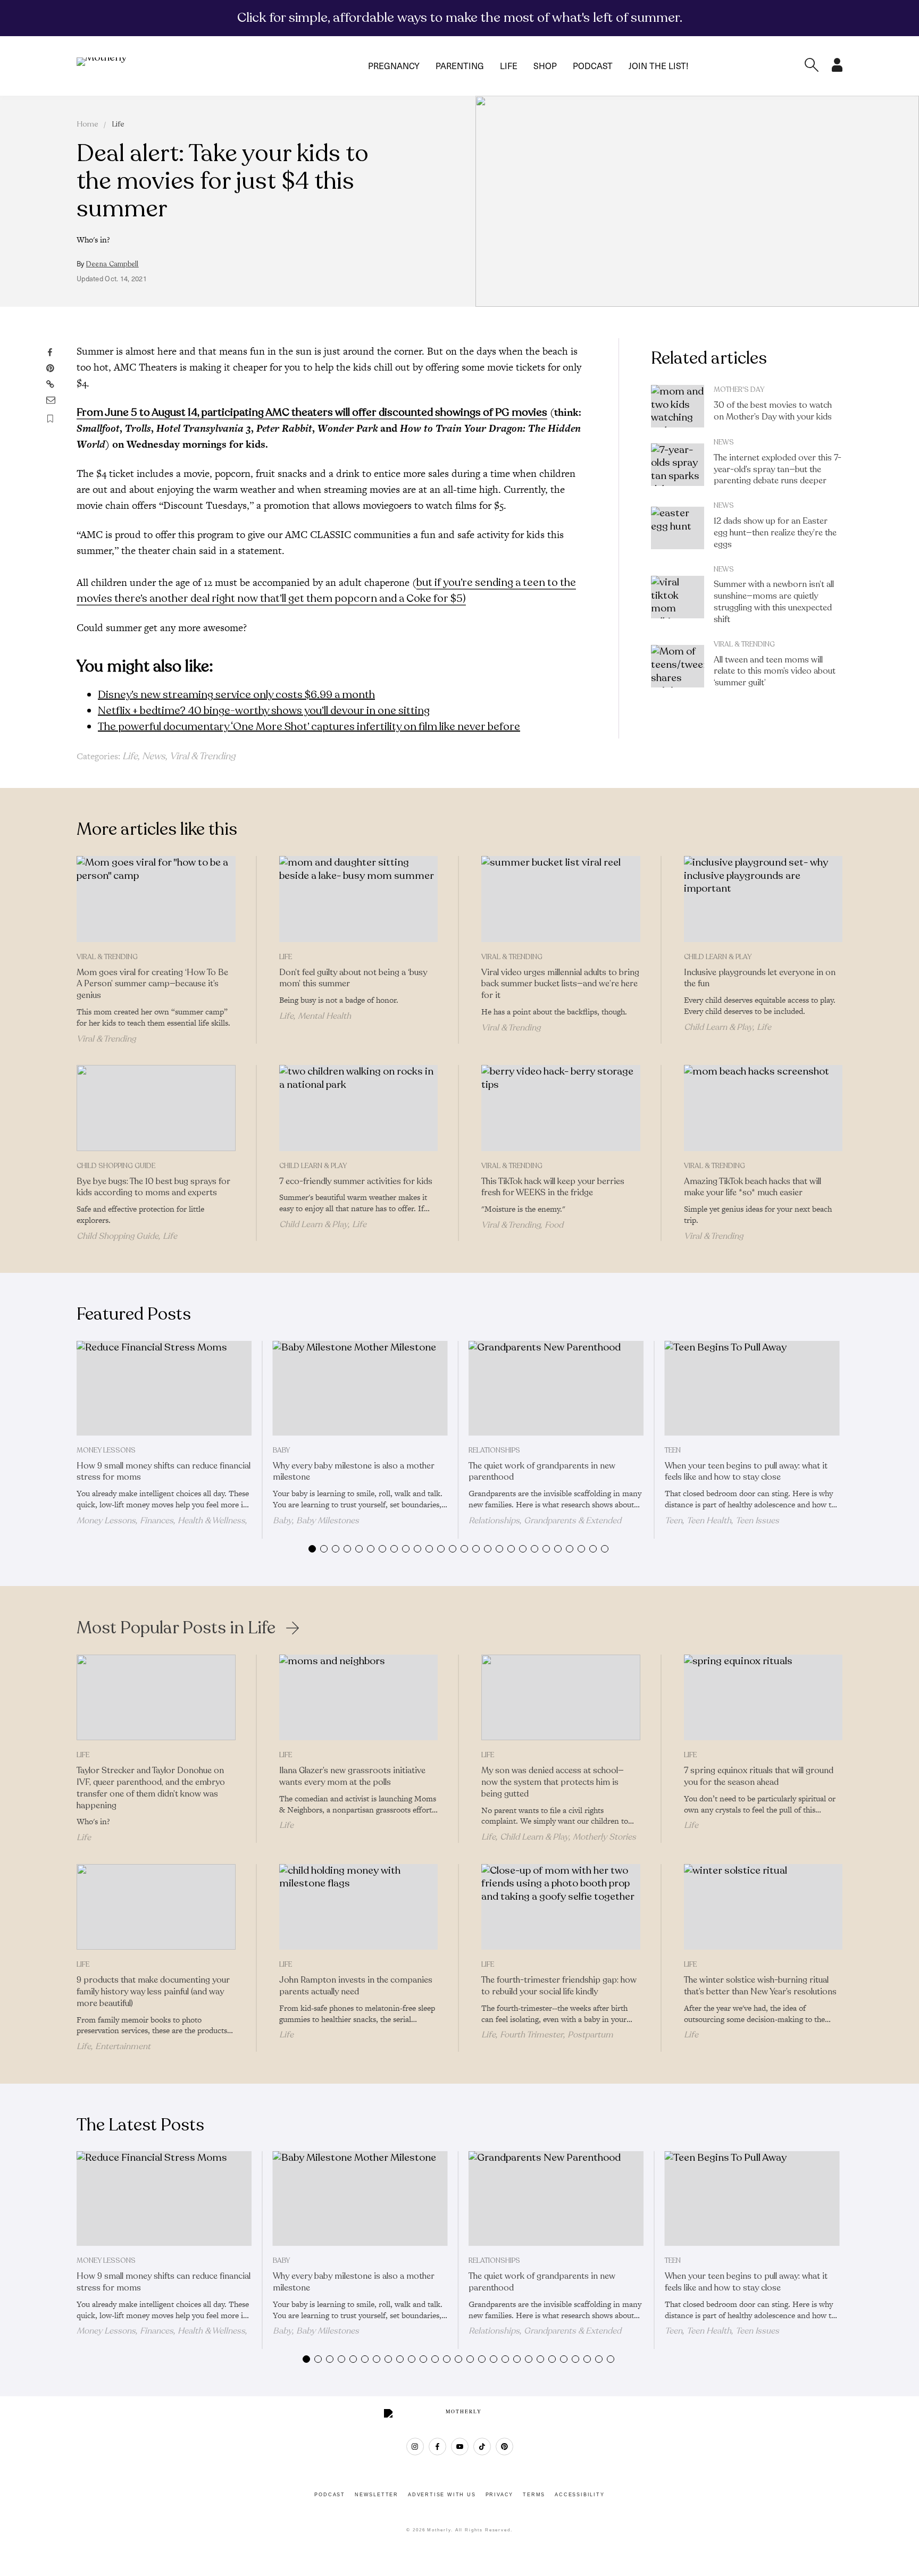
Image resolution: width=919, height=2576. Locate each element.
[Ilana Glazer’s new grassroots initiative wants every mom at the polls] (359, 1698)
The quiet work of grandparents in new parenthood (542, 1472)
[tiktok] (482, 2447)
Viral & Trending (203, 756)
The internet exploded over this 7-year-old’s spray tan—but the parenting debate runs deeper (778, 469)
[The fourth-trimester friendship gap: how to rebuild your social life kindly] (561, 1907)
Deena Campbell (112, 264)
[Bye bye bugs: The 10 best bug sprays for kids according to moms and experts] (156, 1108)
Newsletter (377, 2495)
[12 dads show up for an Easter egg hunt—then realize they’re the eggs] (678, 528)
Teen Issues (757, 1521)
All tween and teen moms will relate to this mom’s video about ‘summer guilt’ (775, 672)
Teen (673, 1450)
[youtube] (460, 2447)
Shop (545, 66)
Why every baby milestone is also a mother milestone (354, 1472)
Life (509, 66)
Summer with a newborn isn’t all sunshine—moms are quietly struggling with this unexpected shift (774, 602)
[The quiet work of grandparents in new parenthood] (556, 1388)
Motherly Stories (604, 1837)
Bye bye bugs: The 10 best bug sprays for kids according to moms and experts (153, 1187)
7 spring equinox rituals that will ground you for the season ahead (759, 1776)
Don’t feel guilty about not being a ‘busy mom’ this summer (353, 978)
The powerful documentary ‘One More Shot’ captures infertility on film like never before (309, 727)
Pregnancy (394, 66)
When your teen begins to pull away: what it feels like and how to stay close (746, 1472)
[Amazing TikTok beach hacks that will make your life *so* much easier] (763, 1108)
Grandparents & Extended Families (545, 1525)
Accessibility (579, 2495)
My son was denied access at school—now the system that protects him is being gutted (553, 1782)
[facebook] (437, 2447)
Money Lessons (106, 1450)
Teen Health (709, 1521)
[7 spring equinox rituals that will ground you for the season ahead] (763, 1698)
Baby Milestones (328, 1521)
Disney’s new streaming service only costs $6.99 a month (236, 695)
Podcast (593, 66)
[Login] (837, 69)
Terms (534, 2495)
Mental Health (324, 1016)
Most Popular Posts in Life (176, 1628)
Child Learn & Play (718, 957)
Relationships (494, 1450)
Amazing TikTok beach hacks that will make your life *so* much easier (753, 1187)
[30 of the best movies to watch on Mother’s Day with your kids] (678, 406)
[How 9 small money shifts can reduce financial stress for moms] (164, 1388)
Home (87, 124)
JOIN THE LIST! (658, 66)
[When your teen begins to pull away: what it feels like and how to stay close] (752, 1388)
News (154, 756)
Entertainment (123, 2046)
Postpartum (590, 2035)
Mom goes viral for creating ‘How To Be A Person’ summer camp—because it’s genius (152, 984)
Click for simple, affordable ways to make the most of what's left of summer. (460, 18)
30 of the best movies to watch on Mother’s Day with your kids (773, 411)
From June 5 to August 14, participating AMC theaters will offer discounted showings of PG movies (312, 412)
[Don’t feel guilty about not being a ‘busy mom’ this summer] (359, 899)
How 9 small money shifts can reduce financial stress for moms (164, 1472)
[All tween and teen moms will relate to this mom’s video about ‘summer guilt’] (678, 666)
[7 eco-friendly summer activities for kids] (359, 1108)
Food (554, 1225)
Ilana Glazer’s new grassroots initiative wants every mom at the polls (352, 1776)
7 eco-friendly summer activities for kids (356, 1181)
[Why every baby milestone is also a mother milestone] (360, 1388)
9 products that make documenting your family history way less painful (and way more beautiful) (153, 1992)
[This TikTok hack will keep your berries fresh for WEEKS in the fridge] (561, 1108)
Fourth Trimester (532, 2035)
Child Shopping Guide (116, 1166)
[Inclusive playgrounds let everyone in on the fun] (763, 899)
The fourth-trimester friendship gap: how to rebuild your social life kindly (559, 1986)
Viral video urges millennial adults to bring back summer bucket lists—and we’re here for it (560, 984)
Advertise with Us (442, 2495)
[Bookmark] (50, 419)
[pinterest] (504, 2447)
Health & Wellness (211, 1521)
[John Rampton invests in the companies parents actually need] (359, 1907)
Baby (281, 1450)
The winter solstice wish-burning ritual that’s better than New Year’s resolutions (760, 1986)
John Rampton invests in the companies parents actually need (356, 1986)
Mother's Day (739, 390)
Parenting (460, 66)
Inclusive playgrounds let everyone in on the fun (760, 978)
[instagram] (415, 2447)
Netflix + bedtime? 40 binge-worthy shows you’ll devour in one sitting (264, 711)
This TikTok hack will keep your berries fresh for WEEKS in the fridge (553, 1187)
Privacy (500, 2495)
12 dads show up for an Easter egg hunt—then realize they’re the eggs (775, 533)
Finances (157, 1521)
